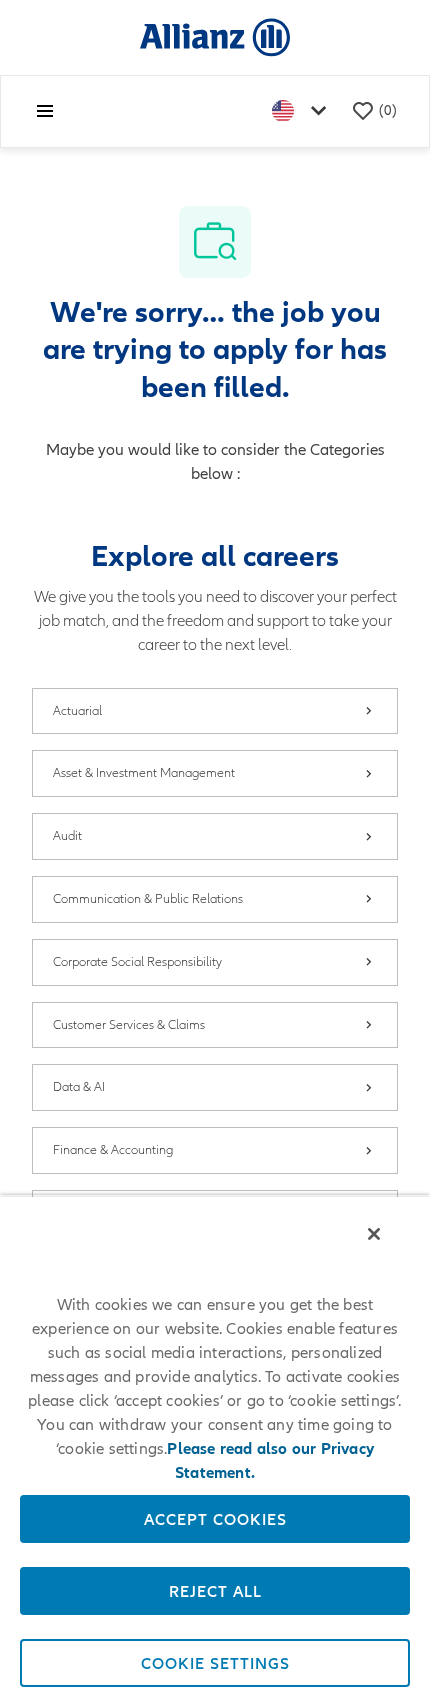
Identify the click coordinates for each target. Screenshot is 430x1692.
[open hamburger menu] (45, 111)
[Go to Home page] (215, 36)
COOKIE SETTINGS (215, 1663)
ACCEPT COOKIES (215, 1519)
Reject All (215, 1591)
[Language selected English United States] (303, 111)
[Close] (374, 1234)
